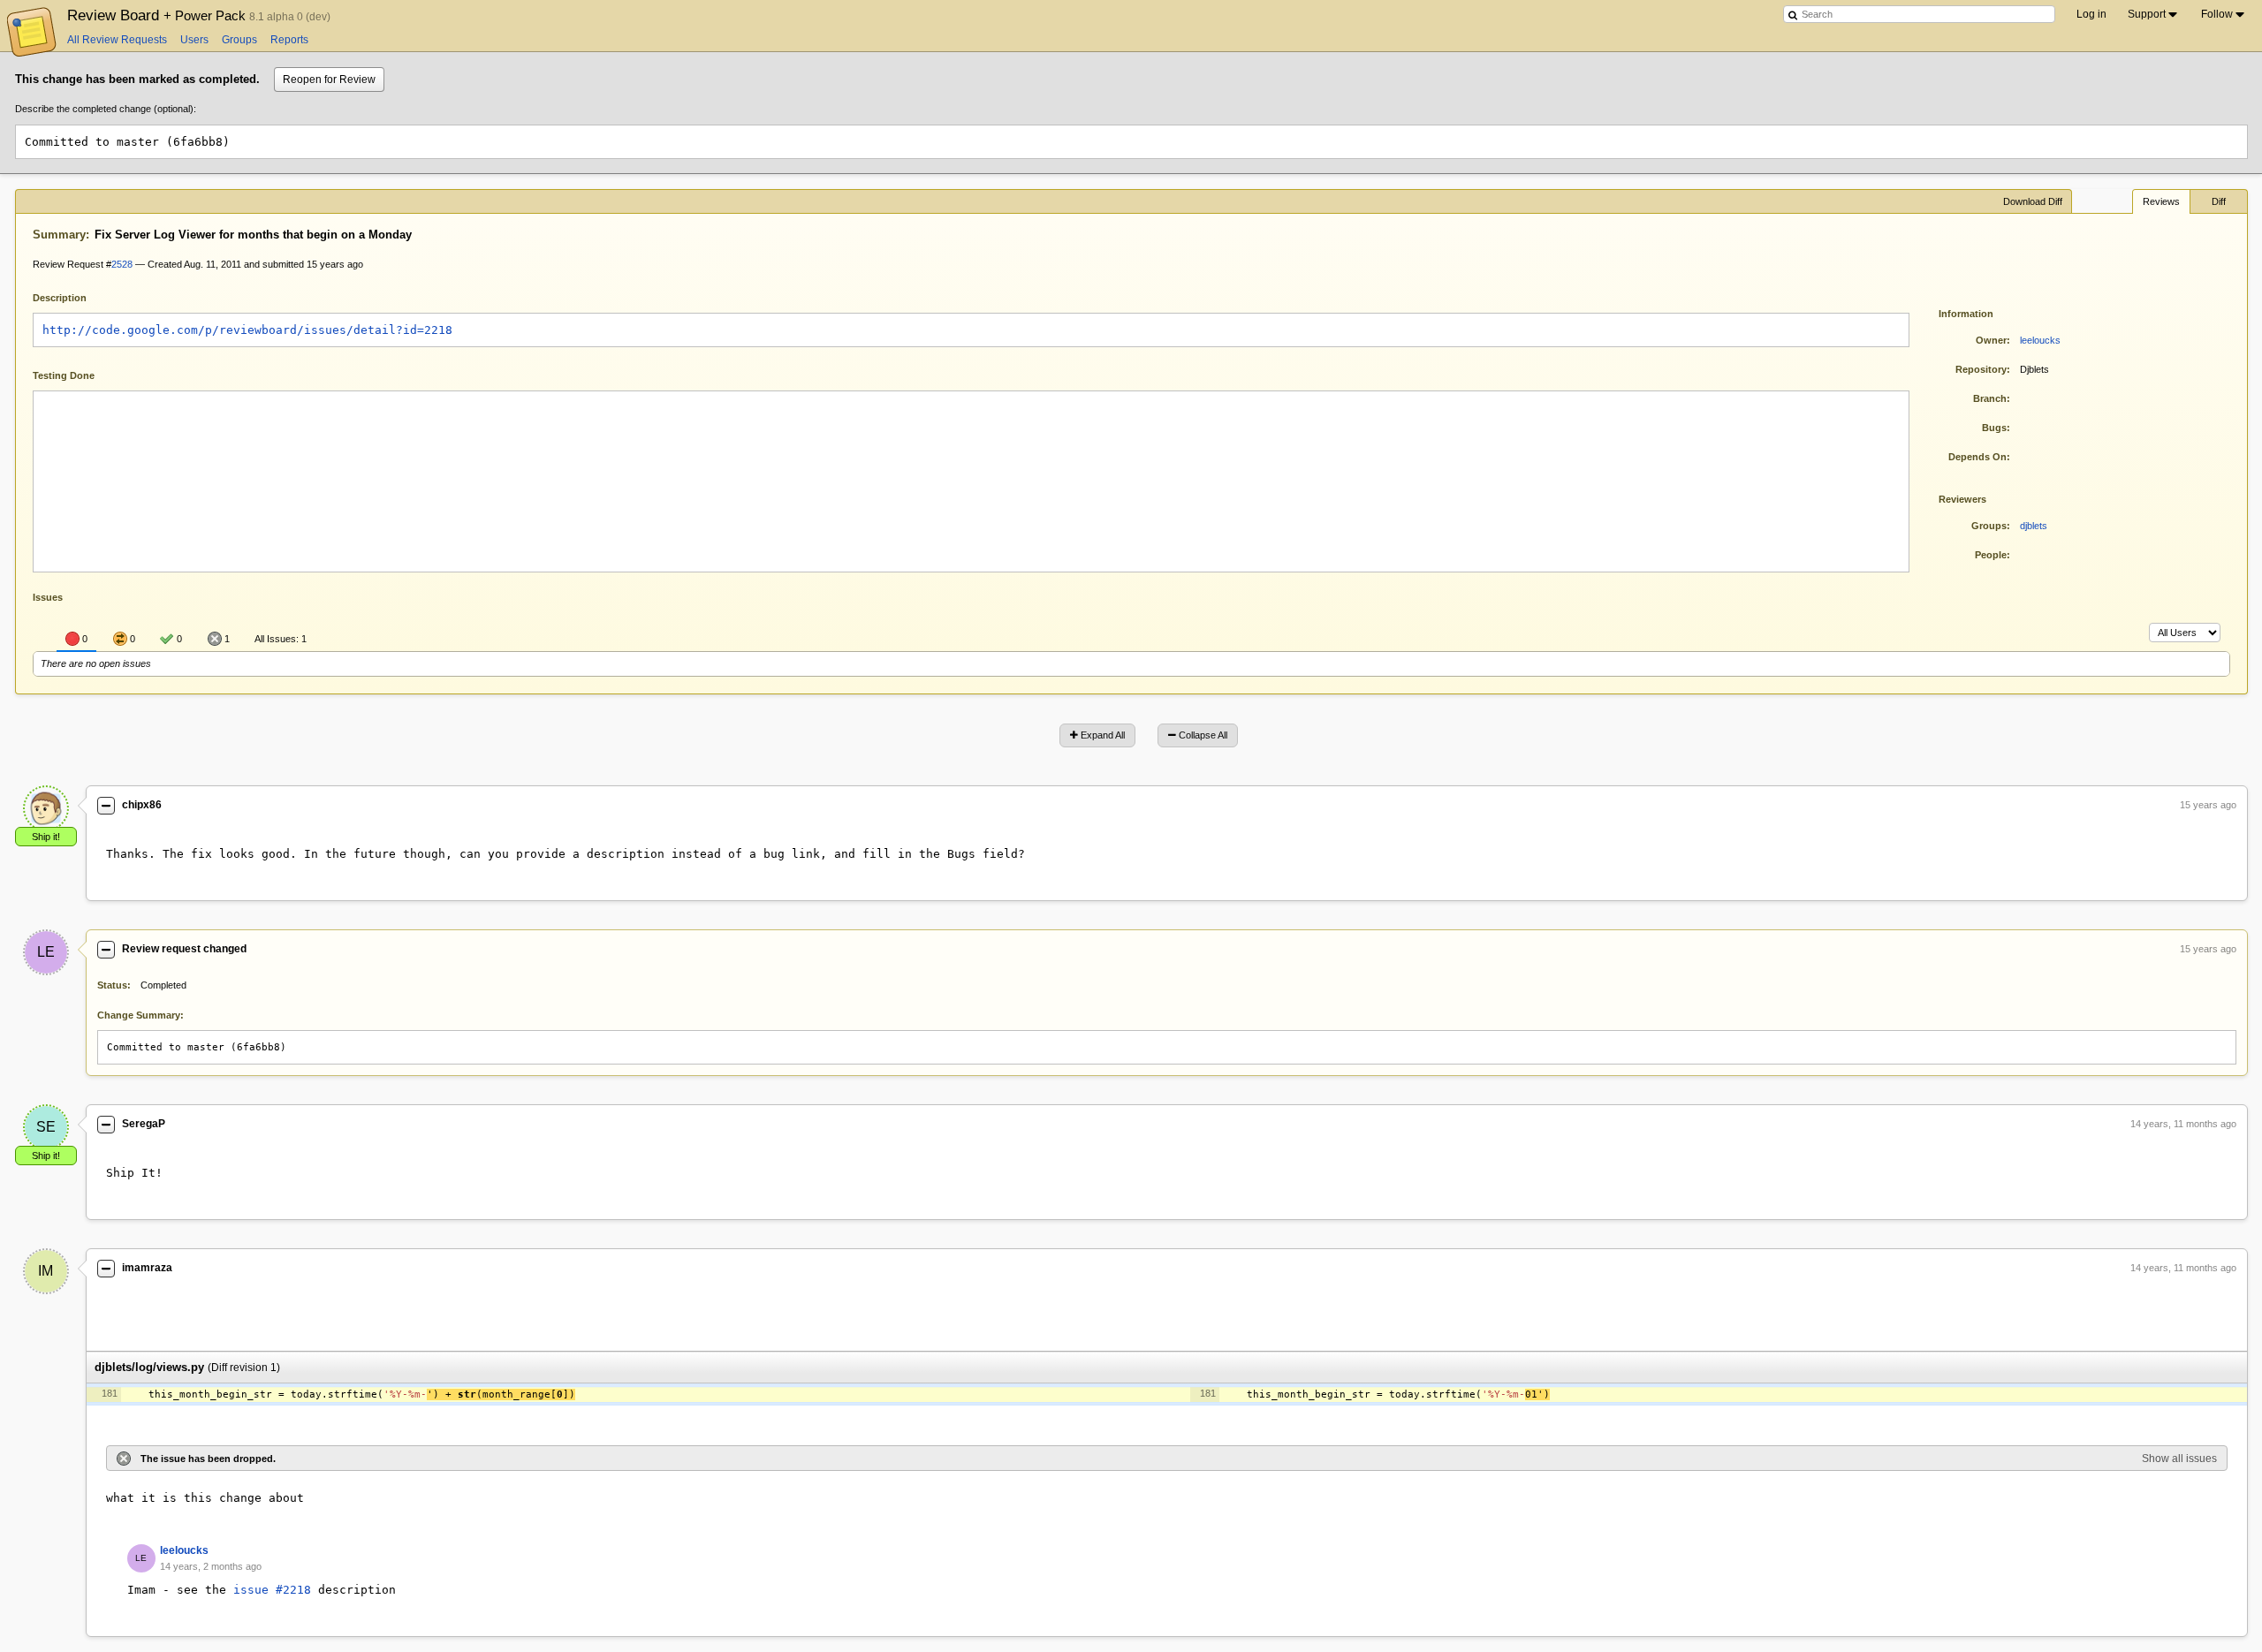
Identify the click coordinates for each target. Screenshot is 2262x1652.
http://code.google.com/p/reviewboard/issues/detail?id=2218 (247, 330)
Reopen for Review (329, 80)
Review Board (158, 15)
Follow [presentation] (2217, 14)
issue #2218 (272, 1590)
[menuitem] (2154, 14)
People (1991, 555)
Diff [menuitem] (2219, 201)
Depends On (1977, 457)
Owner (1991, 340)
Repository (1981, 369)
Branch (1990, 398)
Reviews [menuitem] (2161, 201)
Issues (48, 597)
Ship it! (46, 837)
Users (194, 40)
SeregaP (144, 1124)
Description (73, 296)
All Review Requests (117, 40)
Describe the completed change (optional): (106, 109)
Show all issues (2179, 1459)
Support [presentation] (2147, 14)
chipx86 (142, 805)
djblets (2034, 526)
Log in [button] (2091, 14)
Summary (59, 235)
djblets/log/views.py (149, 1367)
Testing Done (64, 375)
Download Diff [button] (2033, 201)
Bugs (1994, 428)
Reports (289, 40)
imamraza (147, 1268)
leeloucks (2040, 340)
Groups (239, 40)
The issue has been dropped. (208, 1459)
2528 (122, 264)
